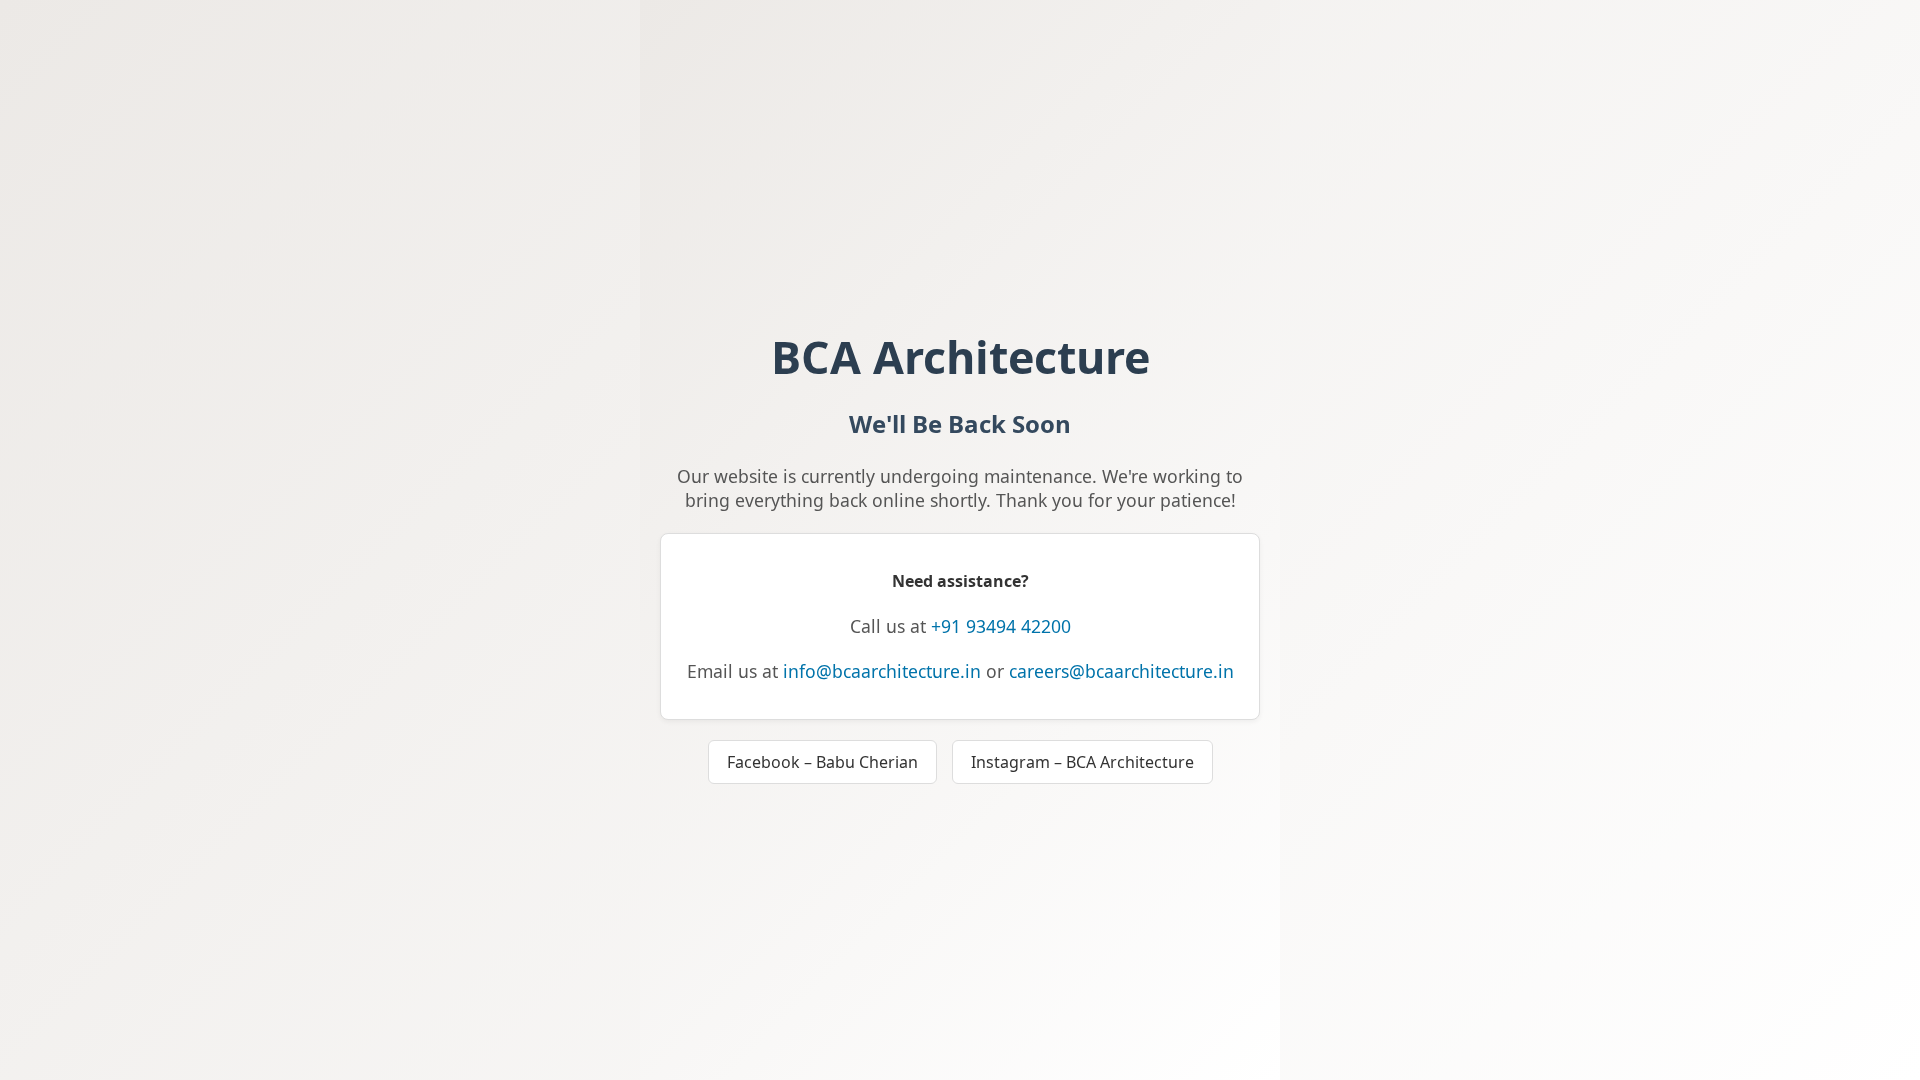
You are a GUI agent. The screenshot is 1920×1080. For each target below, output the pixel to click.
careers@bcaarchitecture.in (1121, 671)
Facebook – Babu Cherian (822, 762)
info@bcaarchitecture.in (882, 671)
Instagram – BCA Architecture (1082, 762)
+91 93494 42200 (1001, 626)
